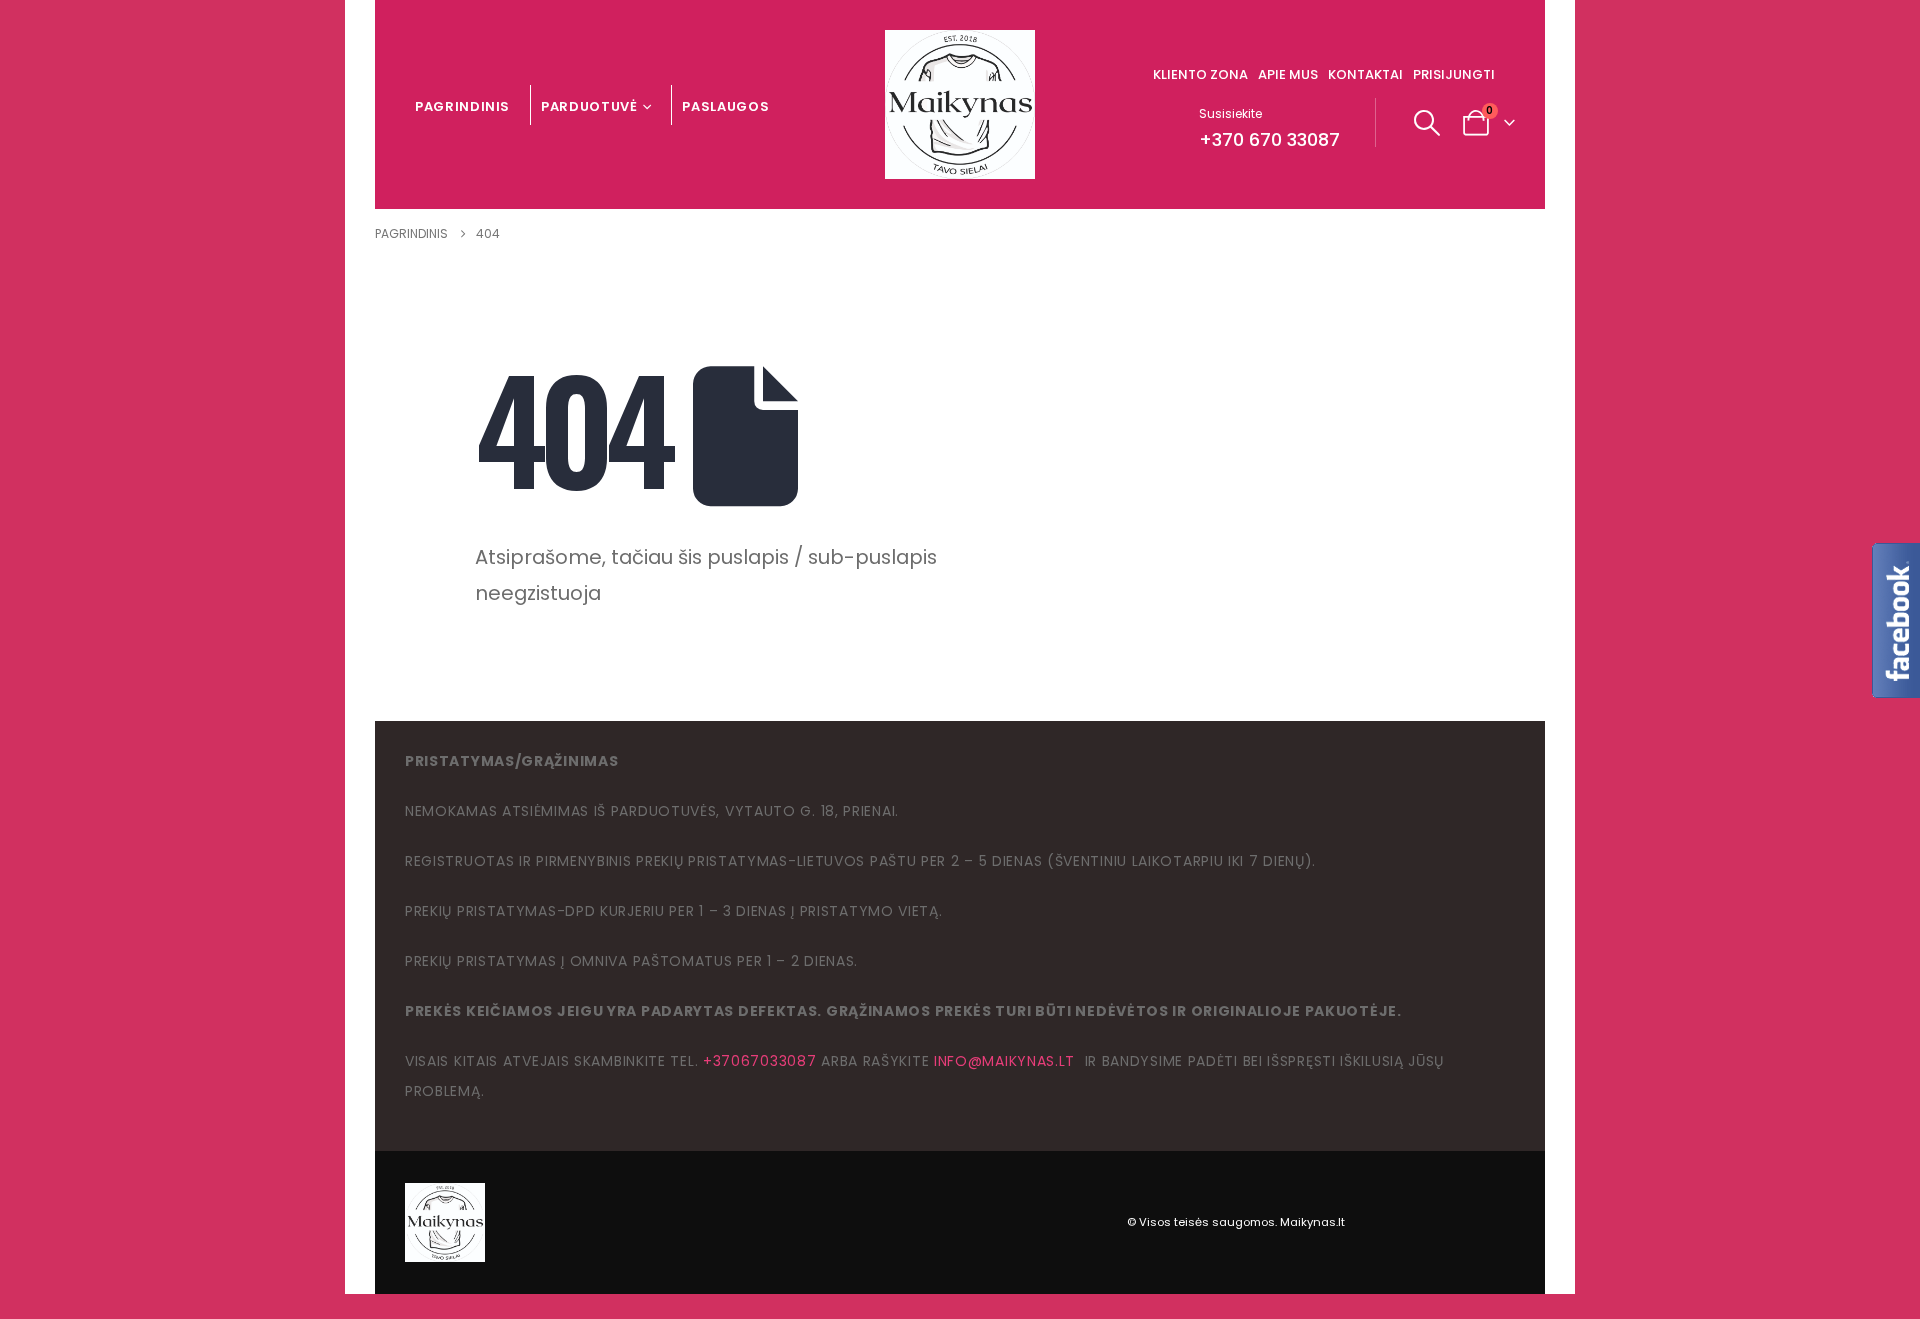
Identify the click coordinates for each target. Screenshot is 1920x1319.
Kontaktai (1365, 74)
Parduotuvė (589, 106)
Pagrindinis (462, 106)
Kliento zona (1200, 74)
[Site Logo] (960, 104)
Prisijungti (1454, 74)
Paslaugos (725, 106)
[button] (1427, 123)
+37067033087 (759, 1061)
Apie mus (1288, 74)
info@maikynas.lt (1004, 1061)
